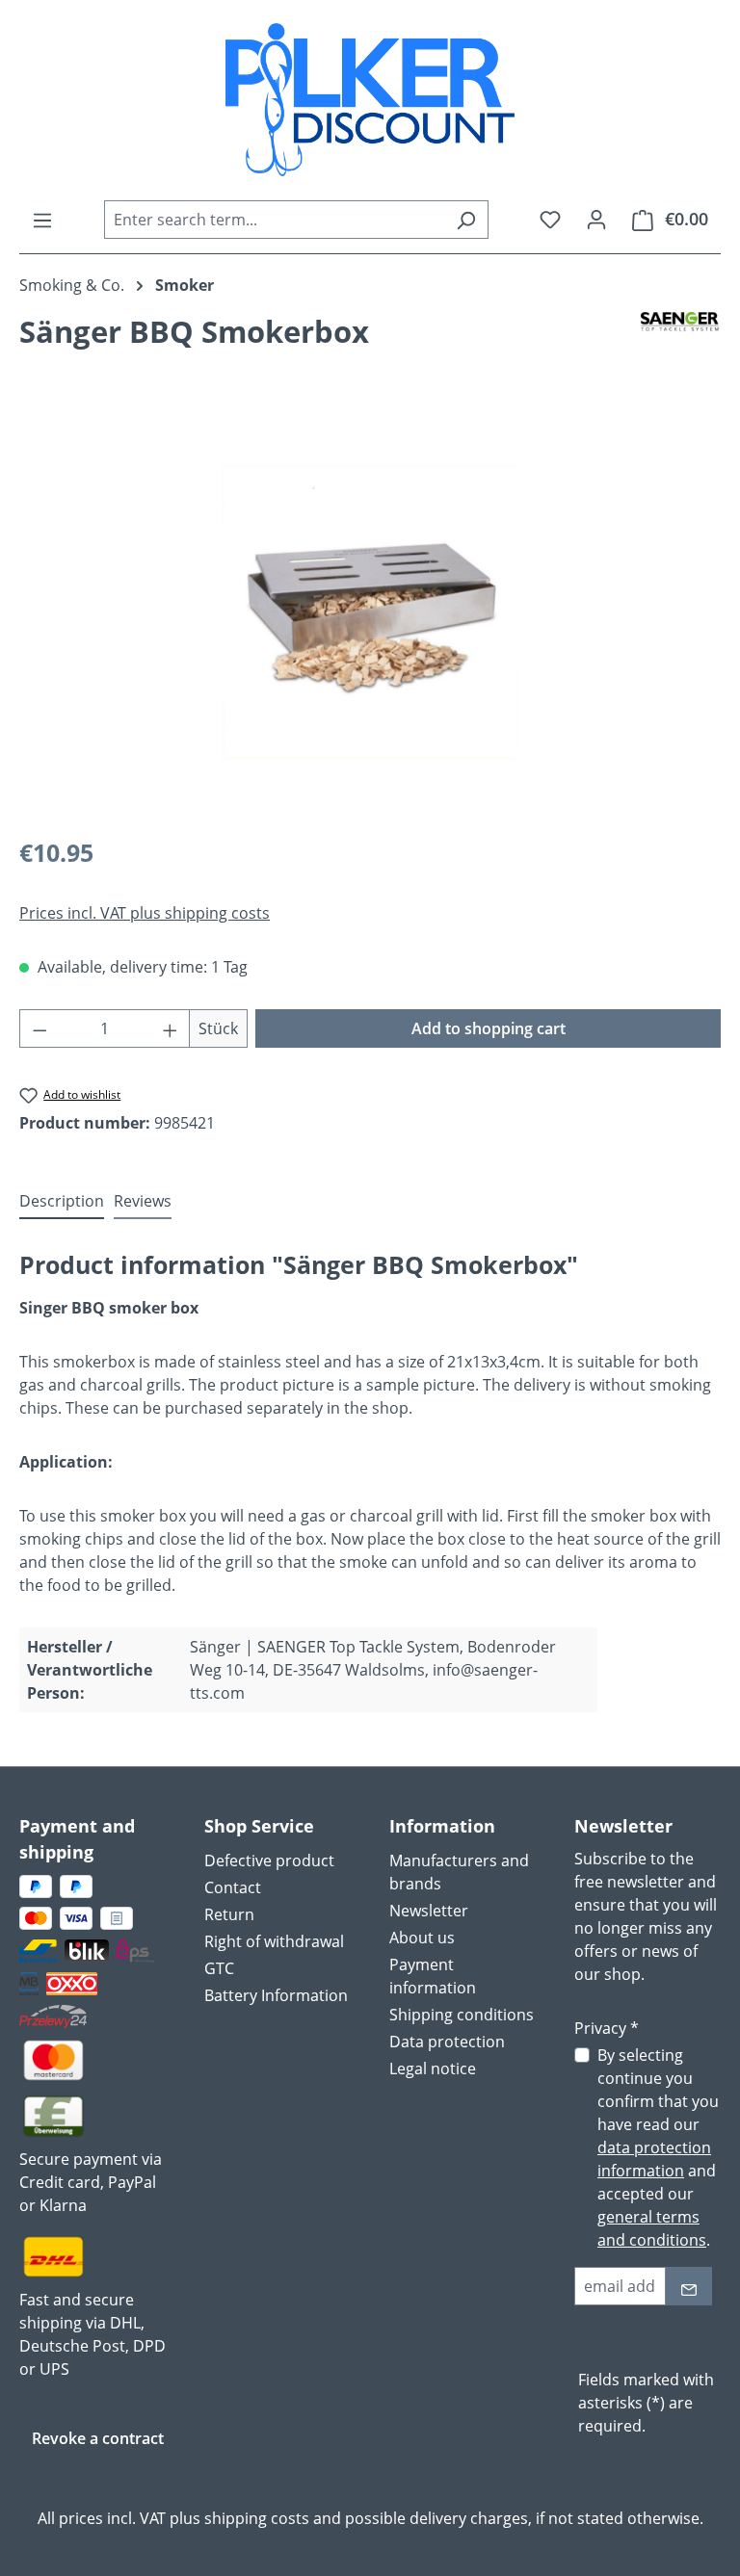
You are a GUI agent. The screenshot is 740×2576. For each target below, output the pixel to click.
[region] (370, 611)
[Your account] (596, 219)
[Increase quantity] (171, 1028)
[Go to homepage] (370, 100)
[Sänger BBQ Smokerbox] (370, 612)
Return (229, 1914)
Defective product (269, 1860)
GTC (219, 1968)
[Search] (466, 220)
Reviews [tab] (143, 1201)
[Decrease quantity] (40, 1028)
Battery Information (276, 1995)
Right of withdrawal (274, 1941)
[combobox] (274, 220)
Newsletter (429, 1911)
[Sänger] (681, 339)
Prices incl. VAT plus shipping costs (145, 913)
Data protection (447, 2042)
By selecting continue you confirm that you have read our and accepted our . (658, 2147)
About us (422, 1938)
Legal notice (433, 2069)
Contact (233, 1887)
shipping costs (257, 2518)
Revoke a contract (98, 2438)
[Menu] (42, 220)
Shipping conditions (462, 2015)
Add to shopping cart (489, 1028)
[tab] (62, 1202)
